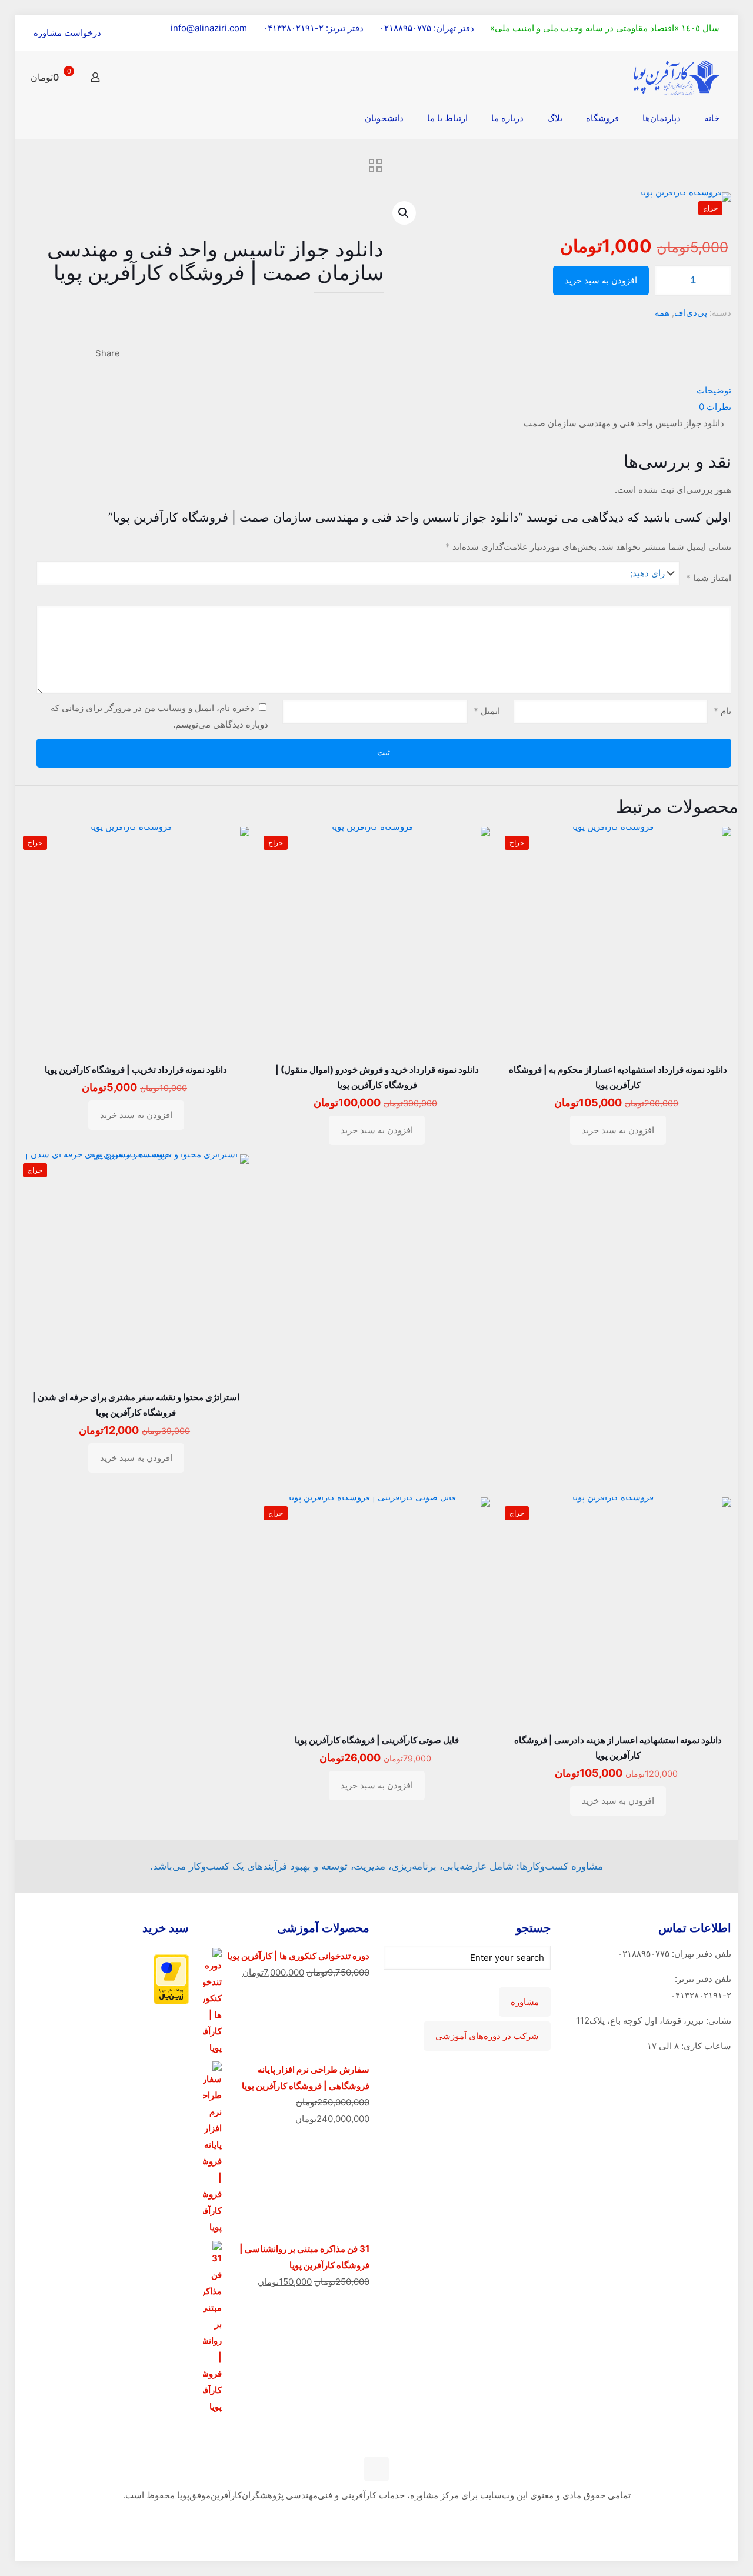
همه (662, 313)
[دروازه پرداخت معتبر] (171, 2001)
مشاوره (525, 2002)
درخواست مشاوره (67, 33)
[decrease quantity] (668, 281)
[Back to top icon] (376, 2469)
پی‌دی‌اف (691, 313)
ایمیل (487, 711)
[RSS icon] (375, 2517)
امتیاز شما (709, 578)
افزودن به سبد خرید (601, 281)
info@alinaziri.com (209, 28)
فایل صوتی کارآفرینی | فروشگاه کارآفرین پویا (377, 1740)
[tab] (384, 391)
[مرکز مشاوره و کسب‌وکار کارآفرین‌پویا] (677, 77)
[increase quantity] (718, 281)
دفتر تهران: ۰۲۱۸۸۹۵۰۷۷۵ (427, 28)
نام (722, 711)
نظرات (715, 407)
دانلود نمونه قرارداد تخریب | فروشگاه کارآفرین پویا (136, 1070)
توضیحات (714, 390)
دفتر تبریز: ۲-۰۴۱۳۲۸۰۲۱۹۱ (313, 28)
